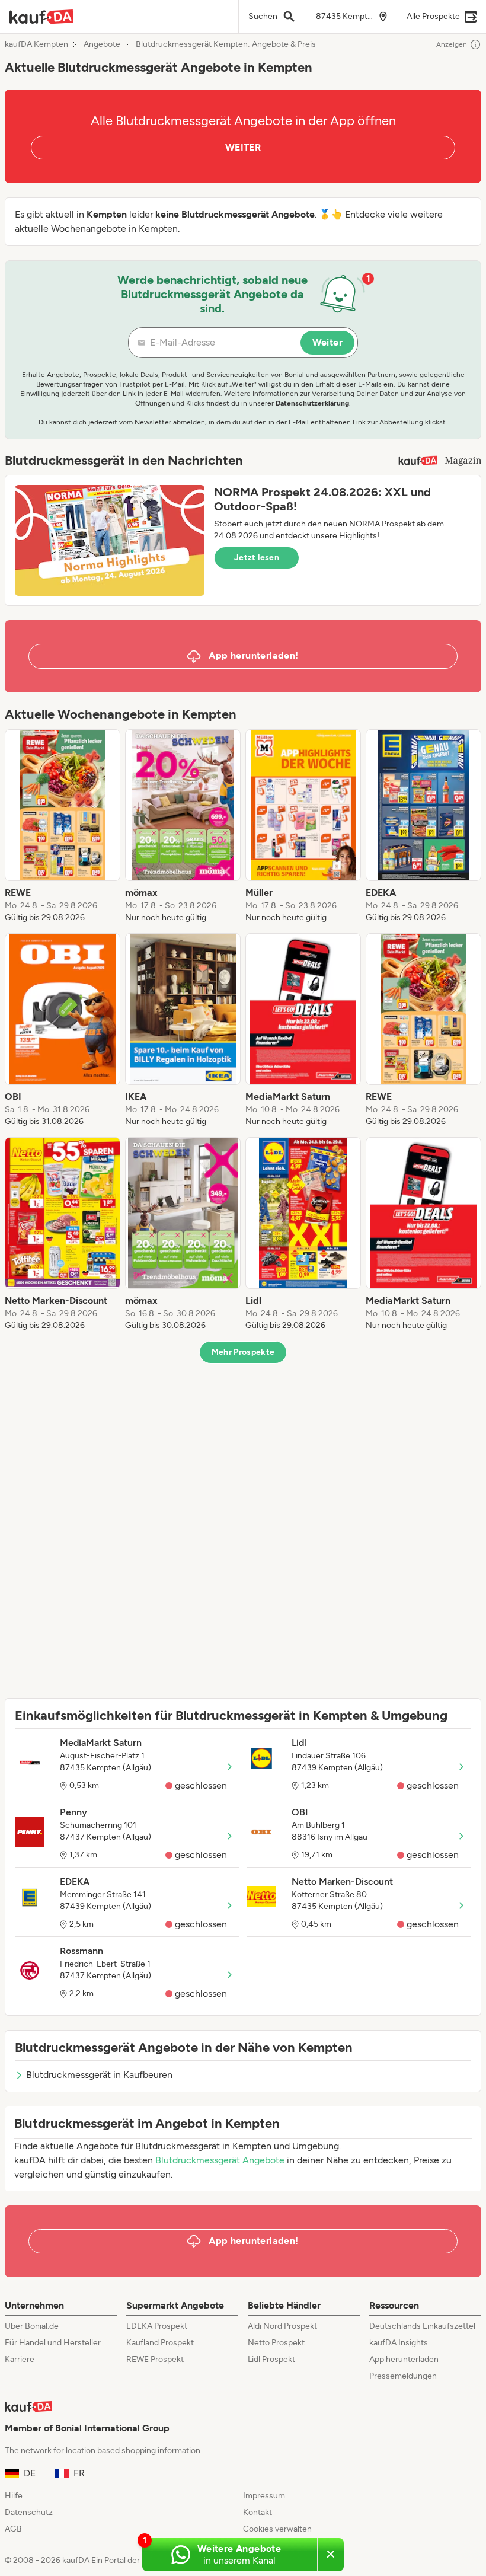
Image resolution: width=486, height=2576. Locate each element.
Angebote (102, 44)
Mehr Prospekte (243, 1352)
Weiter (327, 342)
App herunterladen (404, 2359)
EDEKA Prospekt (157, 2326)
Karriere (20, 2359)
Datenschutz (29, 2512)
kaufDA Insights (399, 2343)
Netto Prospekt (276, 2343)
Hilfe (14, 2496)
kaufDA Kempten (36, 44)
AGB (13, 2529)
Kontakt (258, 2512)
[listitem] (63, 826)
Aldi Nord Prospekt (282, 2326)
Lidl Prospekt (271, 2359)
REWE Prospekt (155, 2359)
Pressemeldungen (403, 2376)
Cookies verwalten (277, 2529)
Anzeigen (452, 44)
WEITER (243, 147)
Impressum (264, 2496)
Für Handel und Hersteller (53, 2343)
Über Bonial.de (32, 2326)
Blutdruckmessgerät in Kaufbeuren (99, 2075)
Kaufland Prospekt (160, 2343)
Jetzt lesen (257, 558)
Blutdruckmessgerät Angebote (220, 2160)
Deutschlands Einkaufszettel (422, 2326)
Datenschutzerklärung (312, 403)
